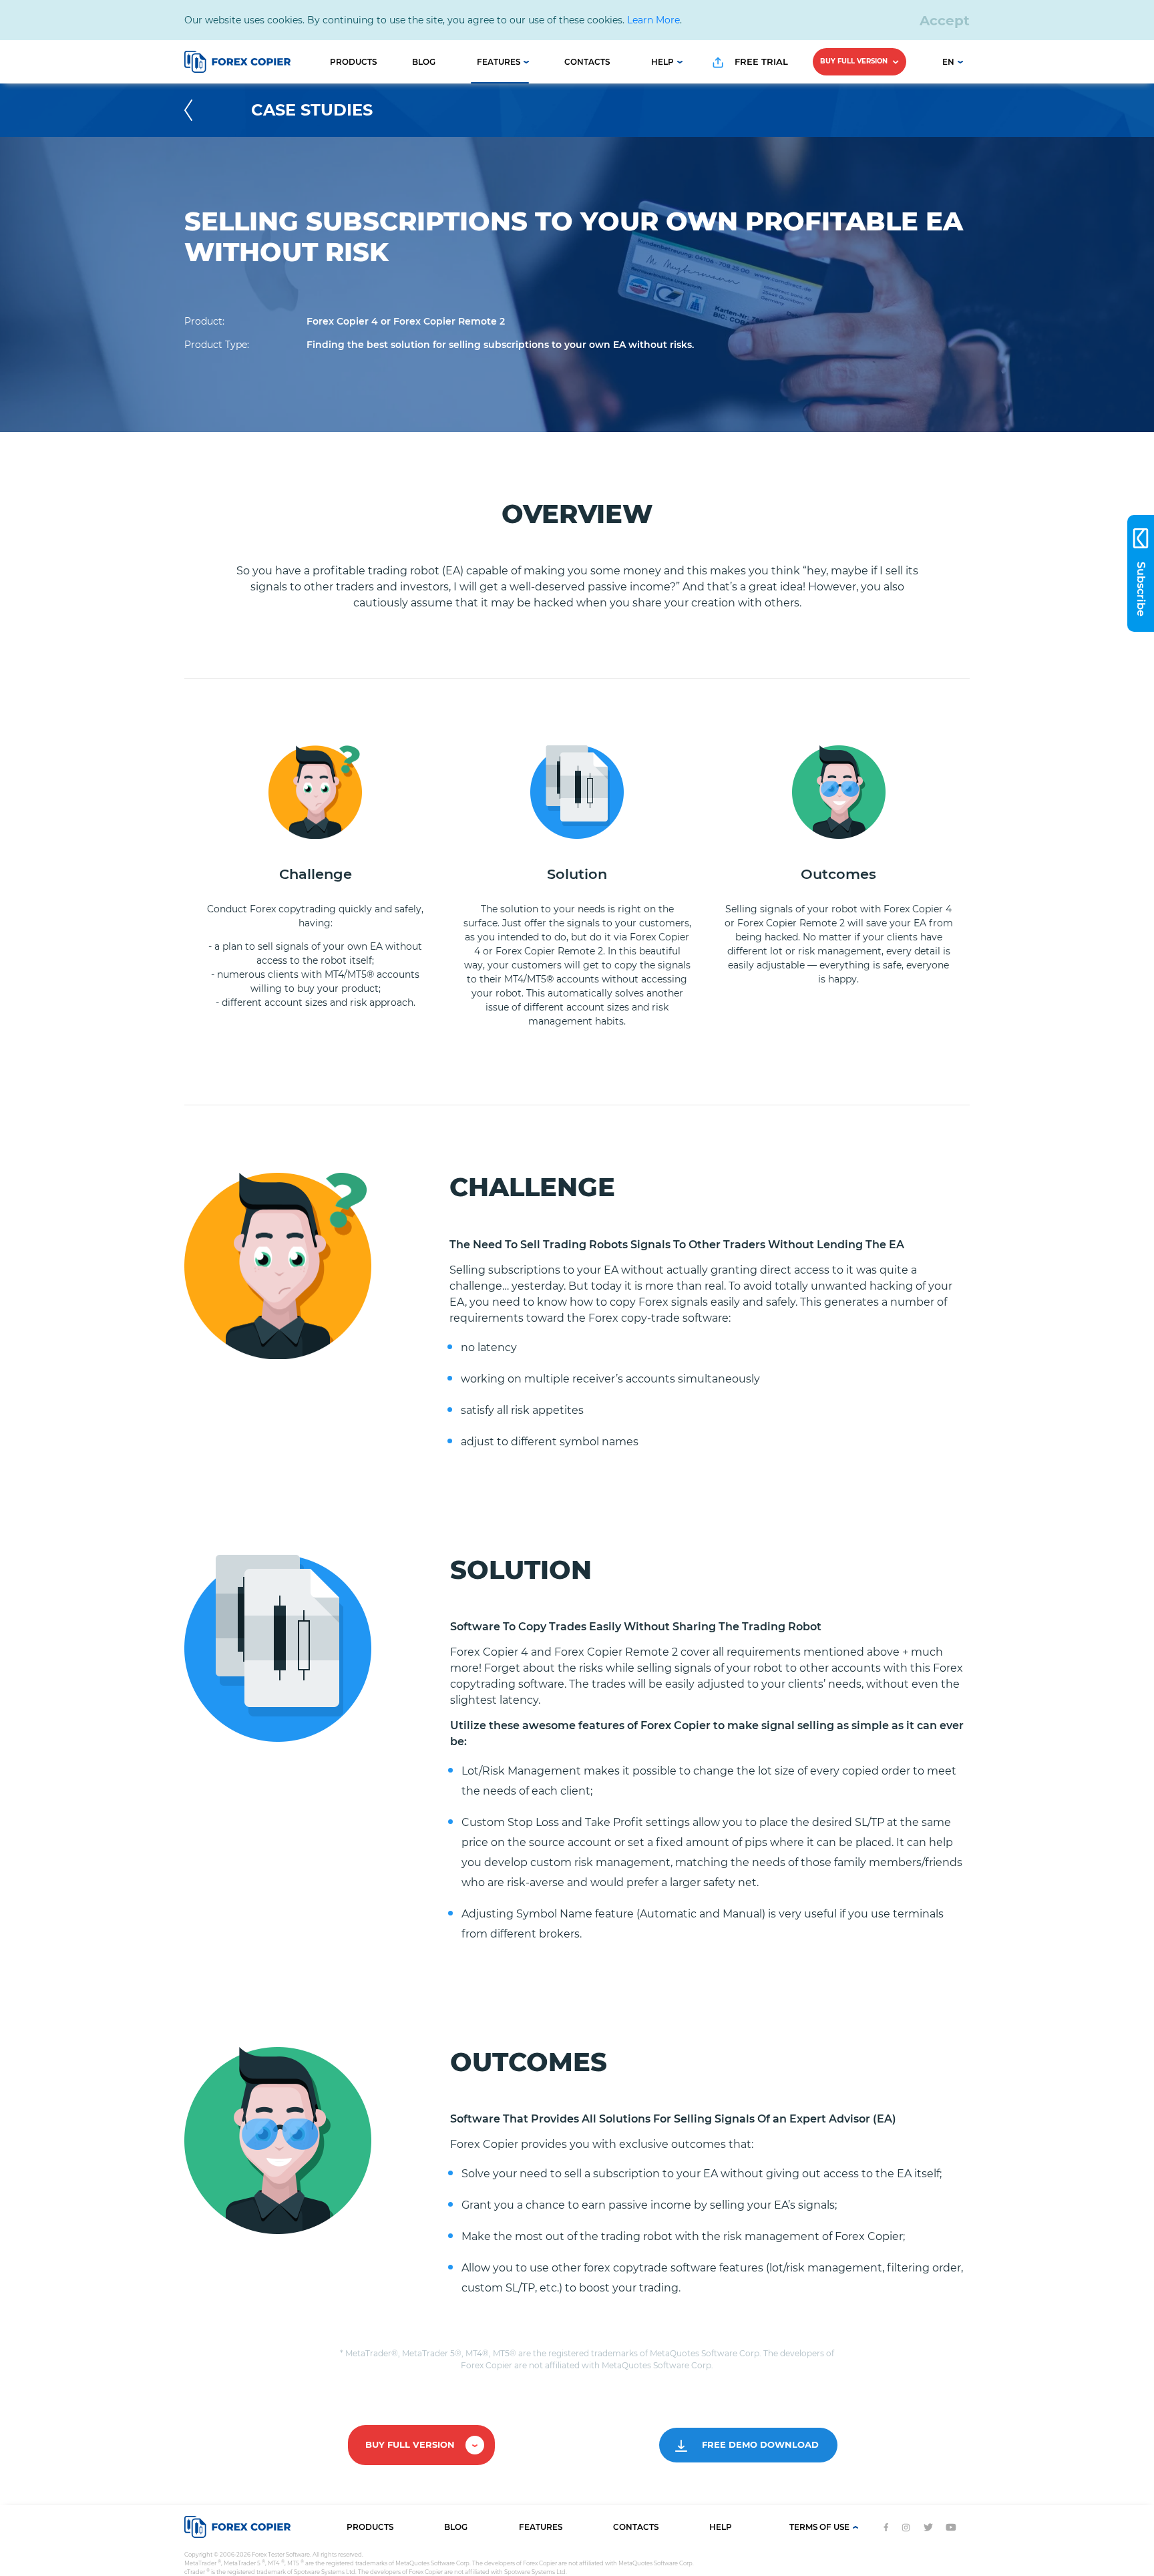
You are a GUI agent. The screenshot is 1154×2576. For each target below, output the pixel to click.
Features (499, 62)
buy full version (855, 61)
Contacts (587, 62)
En (948, 62)
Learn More (653, 20)
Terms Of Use (819, 2527)
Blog (424, 62)
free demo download (759, 2444)
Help (662, 62)
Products (353, 62)
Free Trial (760, 61)
